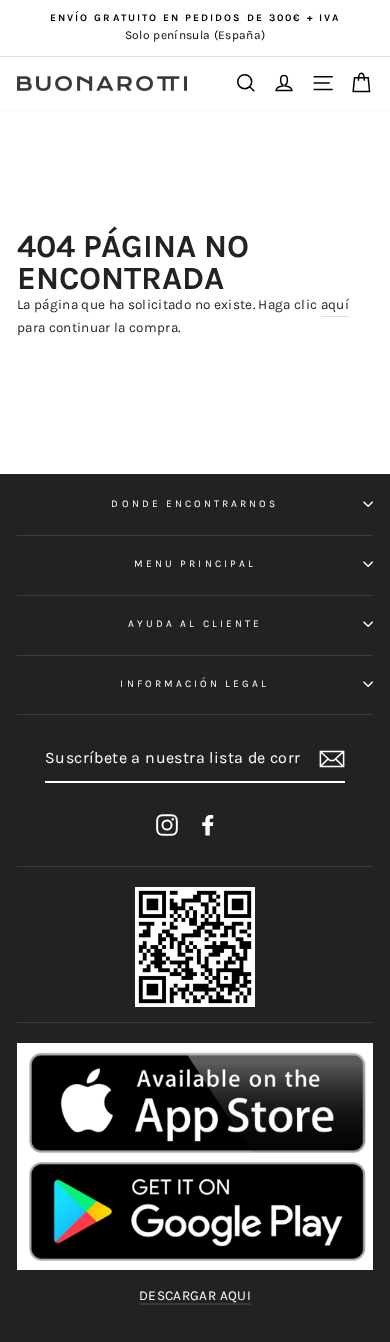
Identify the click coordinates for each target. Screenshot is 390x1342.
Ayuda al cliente (195, 624)
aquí (335, 304)
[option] (195, 28)
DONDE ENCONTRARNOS (194, 504)
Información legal (194, 684)
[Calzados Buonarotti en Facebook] (208, 824)
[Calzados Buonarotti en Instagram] (167, 824)
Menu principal (195, 564)
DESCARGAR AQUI (195, 1295)
